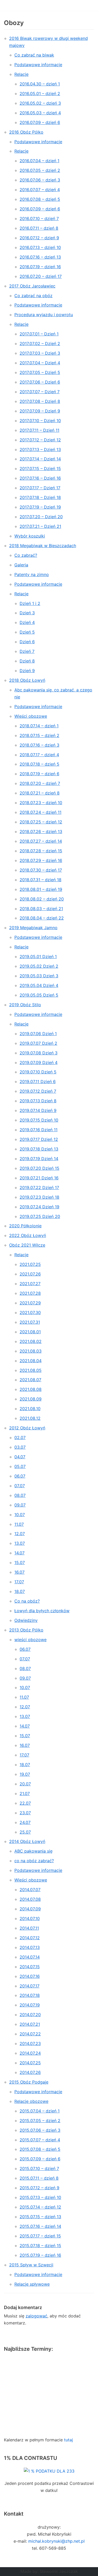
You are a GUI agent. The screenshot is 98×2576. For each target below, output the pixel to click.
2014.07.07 (30, 1890)
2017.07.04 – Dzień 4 (40, 363)
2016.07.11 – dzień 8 (39, 228)
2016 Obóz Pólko (26, 132)
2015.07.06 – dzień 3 (40, 2130)
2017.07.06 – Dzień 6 (40, 382)
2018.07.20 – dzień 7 (40, 783)
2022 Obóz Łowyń (28, 1235)
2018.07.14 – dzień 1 (39, 726)
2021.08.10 (30, 1409)
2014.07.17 (30, 1986)
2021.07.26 (30, 1274)
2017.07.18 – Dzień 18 (40, 497)
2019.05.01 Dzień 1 (38, 956)
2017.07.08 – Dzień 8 (40, 401)
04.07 (20, 1457)
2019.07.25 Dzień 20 (40, 1216)
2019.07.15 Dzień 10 (39, 1120)
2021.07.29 (30, 1303)
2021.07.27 (30, 1284)
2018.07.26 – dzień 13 (41, 831)
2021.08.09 (31, 1399)
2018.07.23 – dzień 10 (41, 803)
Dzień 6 (27, 642)
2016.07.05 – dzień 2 (40, 170)
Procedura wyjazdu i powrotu (44, 315)
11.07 (19, 1524)
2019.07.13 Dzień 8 (38, 1101)
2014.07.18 (30, 1995)
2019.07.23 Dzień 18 (39, 1197)
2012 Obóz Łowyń (27, 1428)
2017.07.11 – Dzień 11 (39, 430)
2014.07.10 (30, 1918)
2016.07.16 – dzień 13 (40, 257)
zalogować (36, 2316)
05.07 (20, 1466)
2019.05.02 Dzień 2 (39, 966)
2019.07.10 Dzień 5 (38, 1072)
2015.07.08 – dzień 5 (40, 2149)
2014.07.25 (30, 2063)
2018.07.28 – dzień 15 (41, 851)
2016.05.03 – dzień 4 (40, 113)
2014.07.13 (30, 1947)
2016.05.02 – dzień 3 (40, 103)
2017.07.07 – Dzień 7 (40, 392)
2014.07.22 (30, 2034)
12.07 (20, 1534)
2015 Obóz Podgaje (29, 2082)
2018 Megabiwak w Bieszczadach (43, 546)
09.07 (20, 1505)
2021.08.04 (31, 1361)
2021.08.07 (30, 1380)
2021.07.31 (30, 1322)
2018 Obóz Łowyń (27, 680)
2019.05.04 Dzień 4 (39, 985)
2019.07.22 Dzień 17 (39, 1187)
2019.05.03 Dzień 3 (39, 976)
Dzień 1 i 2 (30, 603)
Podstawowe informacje (38, 65)
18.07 (20, 1591)
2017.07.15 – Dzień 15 (40, 468)
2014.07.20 (30, 2015)
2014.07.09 (30, 1909)
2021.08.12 (30, 1418)
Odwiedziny (26, 1620)
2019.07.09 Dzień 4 (39, 1062)
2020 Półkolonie (25, 1226)
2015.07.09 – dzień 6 (40, 2159)
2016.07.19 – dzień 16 (40, 267)
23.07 (25, 1813)
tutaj (68, 2440)
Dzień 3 (27, 613)
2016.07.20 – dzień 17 (41, 276)
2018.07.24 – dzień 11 (41, 812)
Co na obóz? (27, 1601)
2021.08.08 (31, 1389)
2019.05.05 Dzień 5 (39, 995)
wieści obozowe (30, 1640)
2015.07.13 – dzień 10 (40, 2197)
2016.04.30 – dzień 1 (40, 84)
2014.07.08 (30, 1899)
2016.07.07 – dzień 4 (40, 190)
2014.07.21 (30, 2024)
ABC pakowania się (33, 1851)
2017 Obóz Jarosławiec (32, 286)
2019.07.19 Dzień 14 (39, 1159)
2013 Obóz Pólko (26, 1630)
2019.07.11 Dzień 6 (38, 1081)
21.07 (25, 1793)
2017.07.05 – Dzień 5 (40, 372)
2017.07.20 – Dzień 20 (41, 517)
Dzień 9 (27, 671)
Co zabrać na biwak (34, 55)
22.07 (25, 1803)
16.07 (19, 1572)
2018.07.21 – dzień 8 (40, 793)
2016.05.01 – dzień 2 (40, 93)
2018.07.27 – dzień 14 (41, 841)
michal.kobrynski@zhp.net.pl (56, 2541)
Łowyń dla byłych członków (42, 1611)
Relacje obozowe (31, 2101)
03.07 (20, 1447)
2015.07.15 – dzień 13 (40, 2217)
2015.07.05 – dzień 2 (40, 2121)
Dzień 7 (27, 651)
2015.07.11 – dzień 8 (39, 2178)
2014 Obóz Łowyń (27, 1841)
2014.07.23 (30, 2043)
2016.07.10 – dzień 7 (39, 218)
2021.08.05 (31, 1370)
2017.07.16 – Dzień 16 (40, 478)
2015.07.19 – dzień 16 (40, 2255)
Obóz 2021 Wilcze (27, 1245)
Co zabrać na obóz (33, 296)
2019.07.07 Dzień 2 (38, 1043)
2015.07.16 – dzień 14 (40, 2226)
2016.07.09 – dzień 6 (40, 122)
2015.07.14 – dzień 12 (40, 2207)
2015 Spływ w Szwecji (31, 2265)
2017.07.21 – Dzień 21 (40, 526)
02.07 (20, 1437)
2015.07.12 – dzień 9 (39, 2188)
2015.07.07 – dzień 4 (40, 2140)
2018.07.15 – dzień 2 (39, 735)
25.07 (25, 1832)
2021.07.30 (30, 1312)
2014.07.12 (30, 1938)
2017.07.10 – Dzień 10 (40, 421)
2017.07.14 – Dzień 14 (40, 459)
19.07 (25, 1774)
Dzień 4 (27, 622)
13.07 (20, 1543)
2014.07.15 (30, 1967)
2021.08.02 (31, 1341)
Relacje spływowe (32, 2284)
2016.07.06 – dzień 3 (40, 180)
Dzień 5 (27, 632)
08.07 (20, 1495)
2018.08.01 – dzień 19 (41, 889)
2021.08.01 (30, 1332)
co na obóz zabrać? (34, 1861)
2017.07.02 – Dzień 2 (40, 343)
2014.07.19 (30, 2005)
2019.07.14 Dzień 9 (38, 1110)
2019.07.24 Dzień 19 (39, 1207)
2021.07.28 (30, 1293)
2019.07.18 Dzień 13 (39, 1149)
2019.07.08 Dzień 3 (39, 1053)
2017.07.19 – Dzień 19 (40, 507)
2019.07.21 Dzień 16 (39, 1178)
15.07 (20, 1562)
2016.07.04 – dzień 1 (39, 161)
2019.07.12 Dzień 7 (38, 1091)
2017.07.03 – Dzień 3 (40, 353)
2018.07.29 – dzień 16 (41, 860)
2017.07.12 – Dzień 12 (40, 440)
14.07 (19, 1553)
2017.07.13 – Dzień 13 (40, 449)
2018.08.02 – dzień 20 (42, 899)
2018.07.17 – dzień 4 (39, 755)
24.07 (25, 1822)
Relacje (21, 74)
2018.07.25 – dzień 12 (41, 822)
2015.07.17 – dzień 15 (40, 2236)
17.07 (19, 1582)
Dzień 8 (27, 661)
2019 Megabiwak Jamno (33, 928)
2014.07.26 (30, 2072)
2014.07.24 (30, 2053)
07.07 (20, 1486)
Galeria (21, 565)
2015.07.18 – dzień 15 (40, 2246)
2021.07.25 (30, 1264)
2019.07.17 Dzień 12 (39, 1139)
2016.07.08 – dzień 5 (40, 199)
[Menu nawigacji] (88, 5)
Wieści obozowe (31, 716)
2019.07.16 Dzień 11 (39, 1130)
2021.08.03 (31, 1351)
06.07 (20, 1476)
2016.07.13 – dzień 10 (40, 247)
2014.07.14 (30, 1957)
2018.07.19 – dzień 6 (39, 774)
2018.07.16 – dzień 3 (39, 745)
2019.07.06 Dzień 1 (38, 1034)
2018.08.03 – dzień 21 (41, 909)
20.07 (25, 1784)
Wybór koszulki (30, 536)
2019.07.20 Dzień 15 (39, 1168)
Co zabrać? (26, 555)
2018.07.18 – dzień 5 (39, 764)
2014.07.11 (29, 1928)
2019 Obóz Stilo (25, 1005)
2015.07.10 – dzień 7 (39, 2168)
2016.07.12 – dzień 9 (39, 238)
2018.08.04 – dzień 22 (42, 918)
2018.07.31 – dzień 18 (41, 880)
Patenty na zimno (32, 574)
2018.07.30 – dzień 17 (41, 870)
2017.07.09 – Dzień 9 (40, 411)
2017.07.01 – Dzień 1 (39, 334)
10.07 (20, 1515)
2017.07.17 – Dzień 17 (40, 488)
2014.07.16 (30, 1976)
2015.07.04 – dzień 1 (40, 2111)
